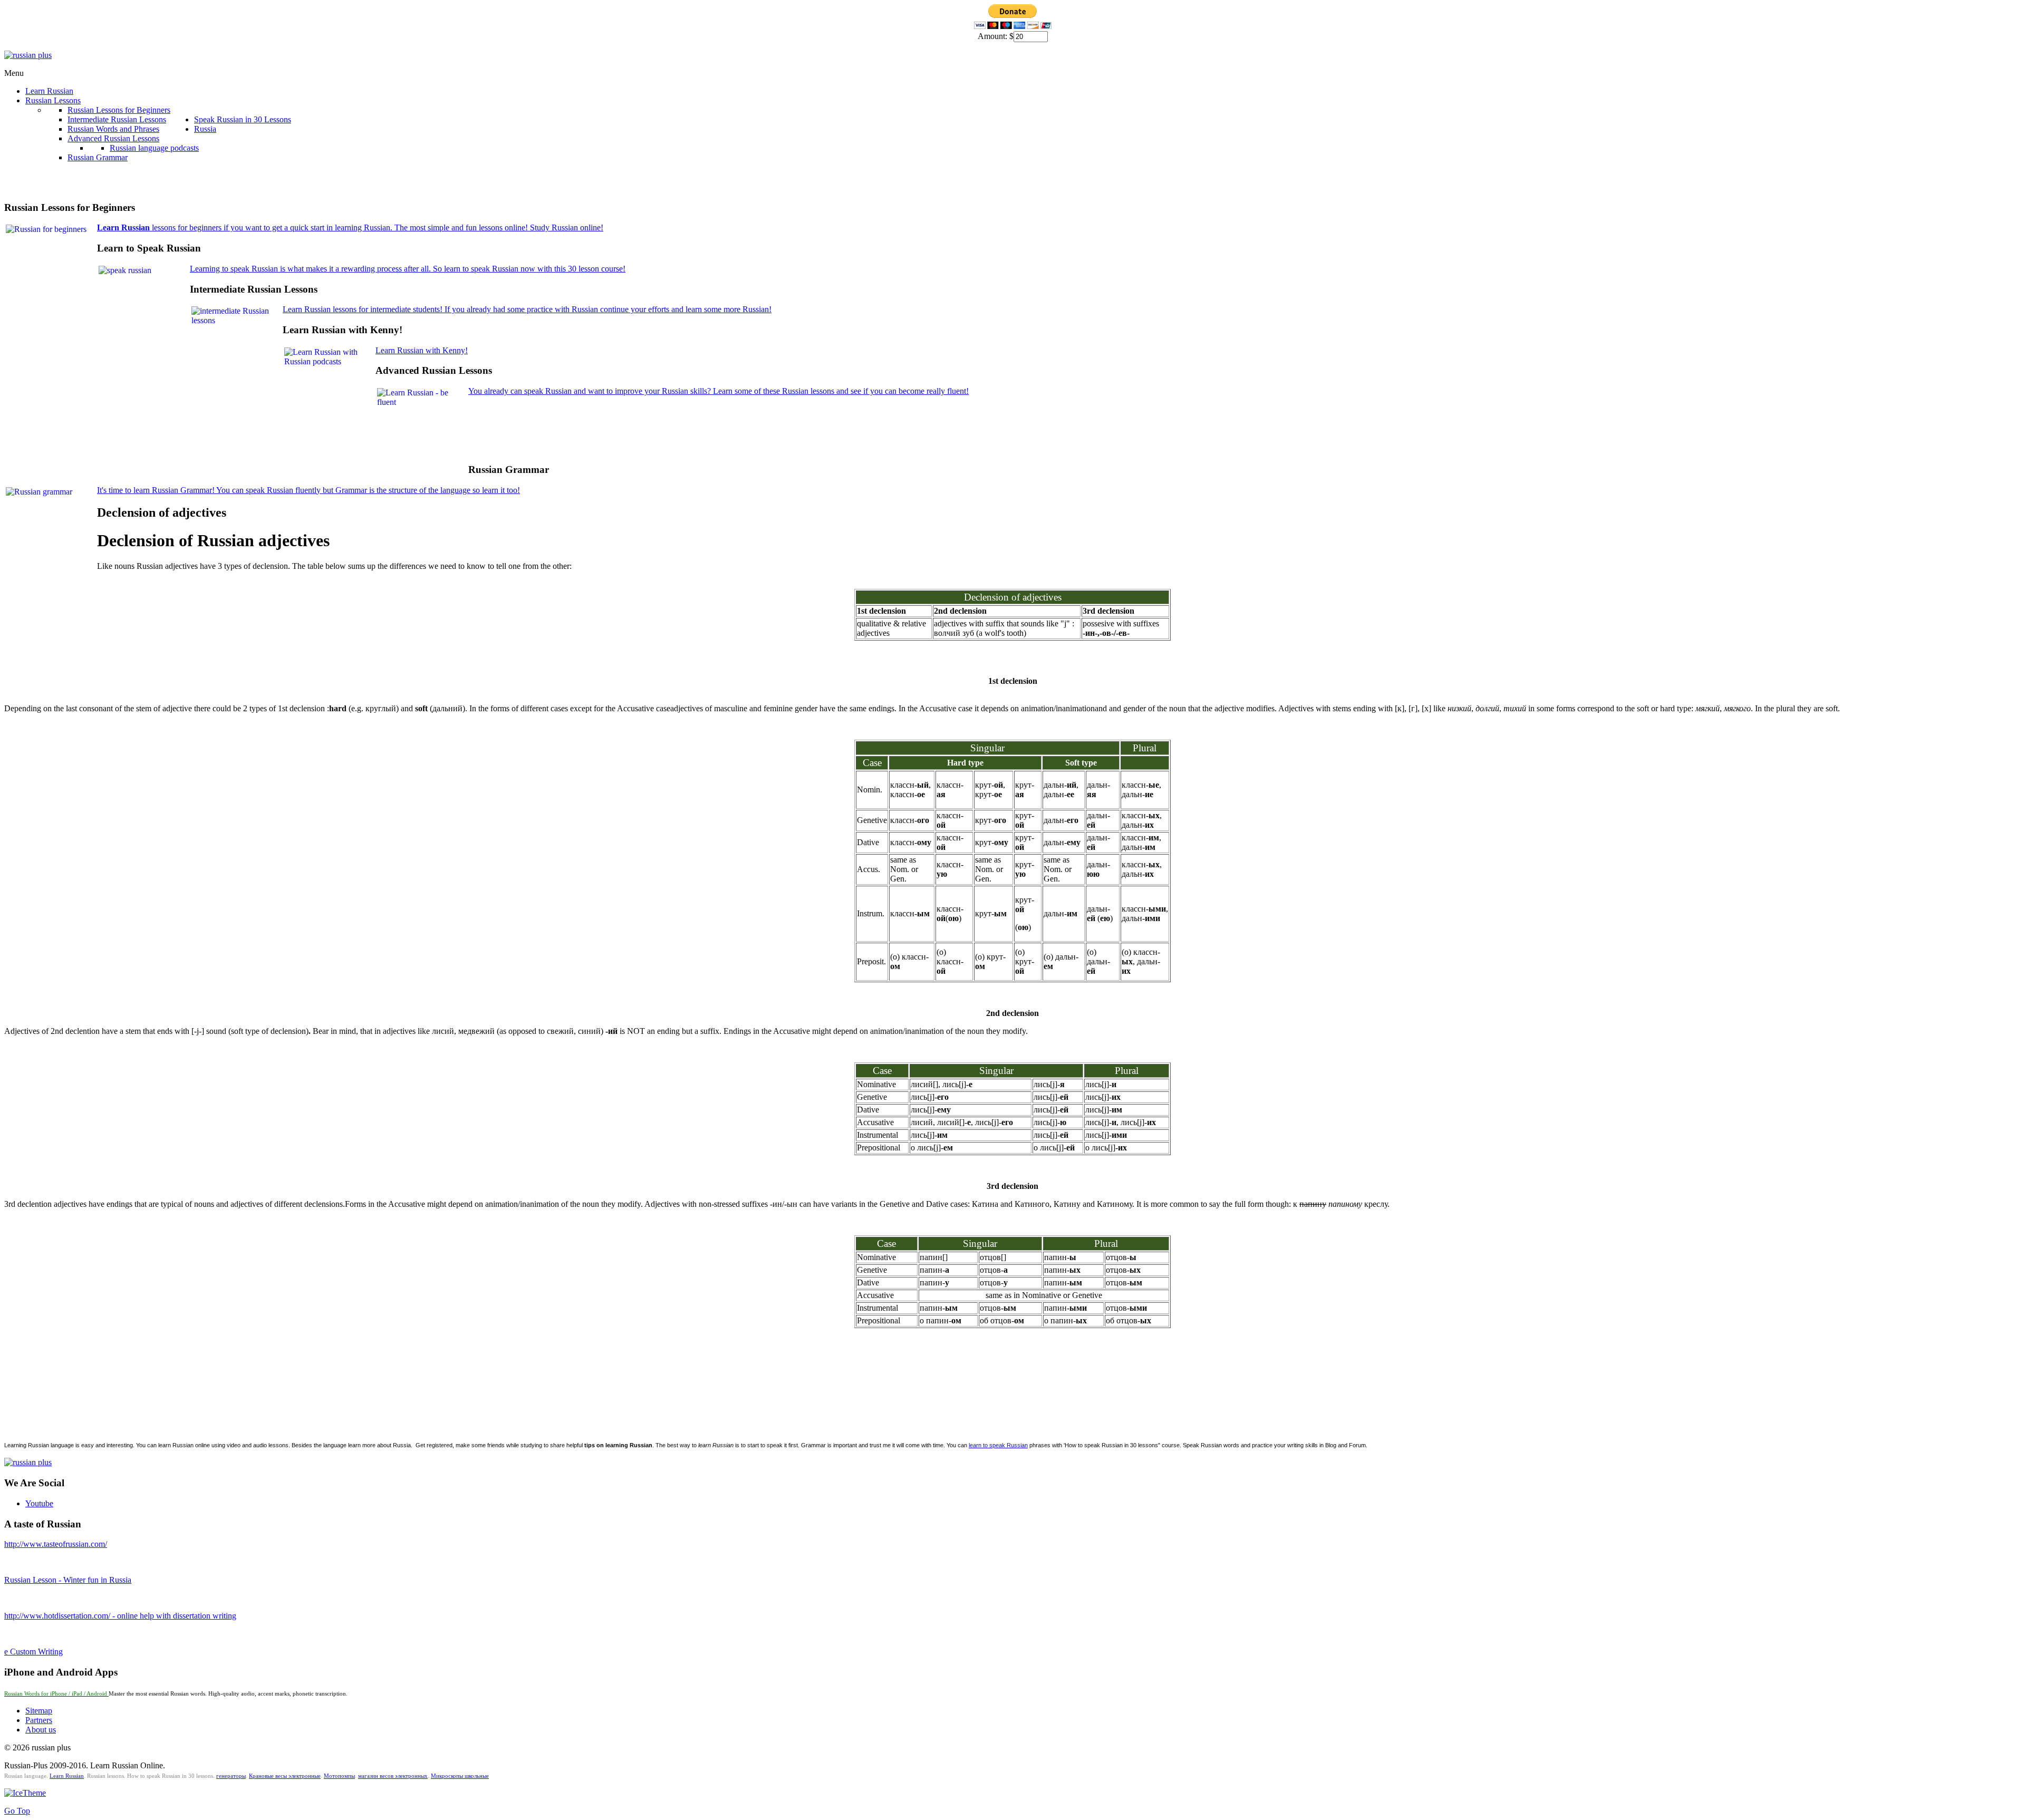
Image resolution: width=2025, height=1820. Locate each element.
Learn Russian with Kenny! (422, 350)
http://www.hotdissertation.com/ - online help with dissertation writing (120, 1616)
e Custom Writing (33, 1652)
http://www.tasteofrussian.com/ (56, 1544)
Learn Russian (67, 1776)
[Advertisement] (386, 166)
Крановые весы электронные (285, 1776)
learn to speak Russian (998, 1445)
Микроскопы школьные (460, 1776)
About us (41, 1730)
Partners (39, 1720)
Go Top (17, 1811)
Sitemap (39, 1711)
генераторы (231, 1776)
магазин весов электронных (393, 1776)
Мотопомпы (339, 1776)
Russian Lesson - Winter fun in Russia (68, 1580)
